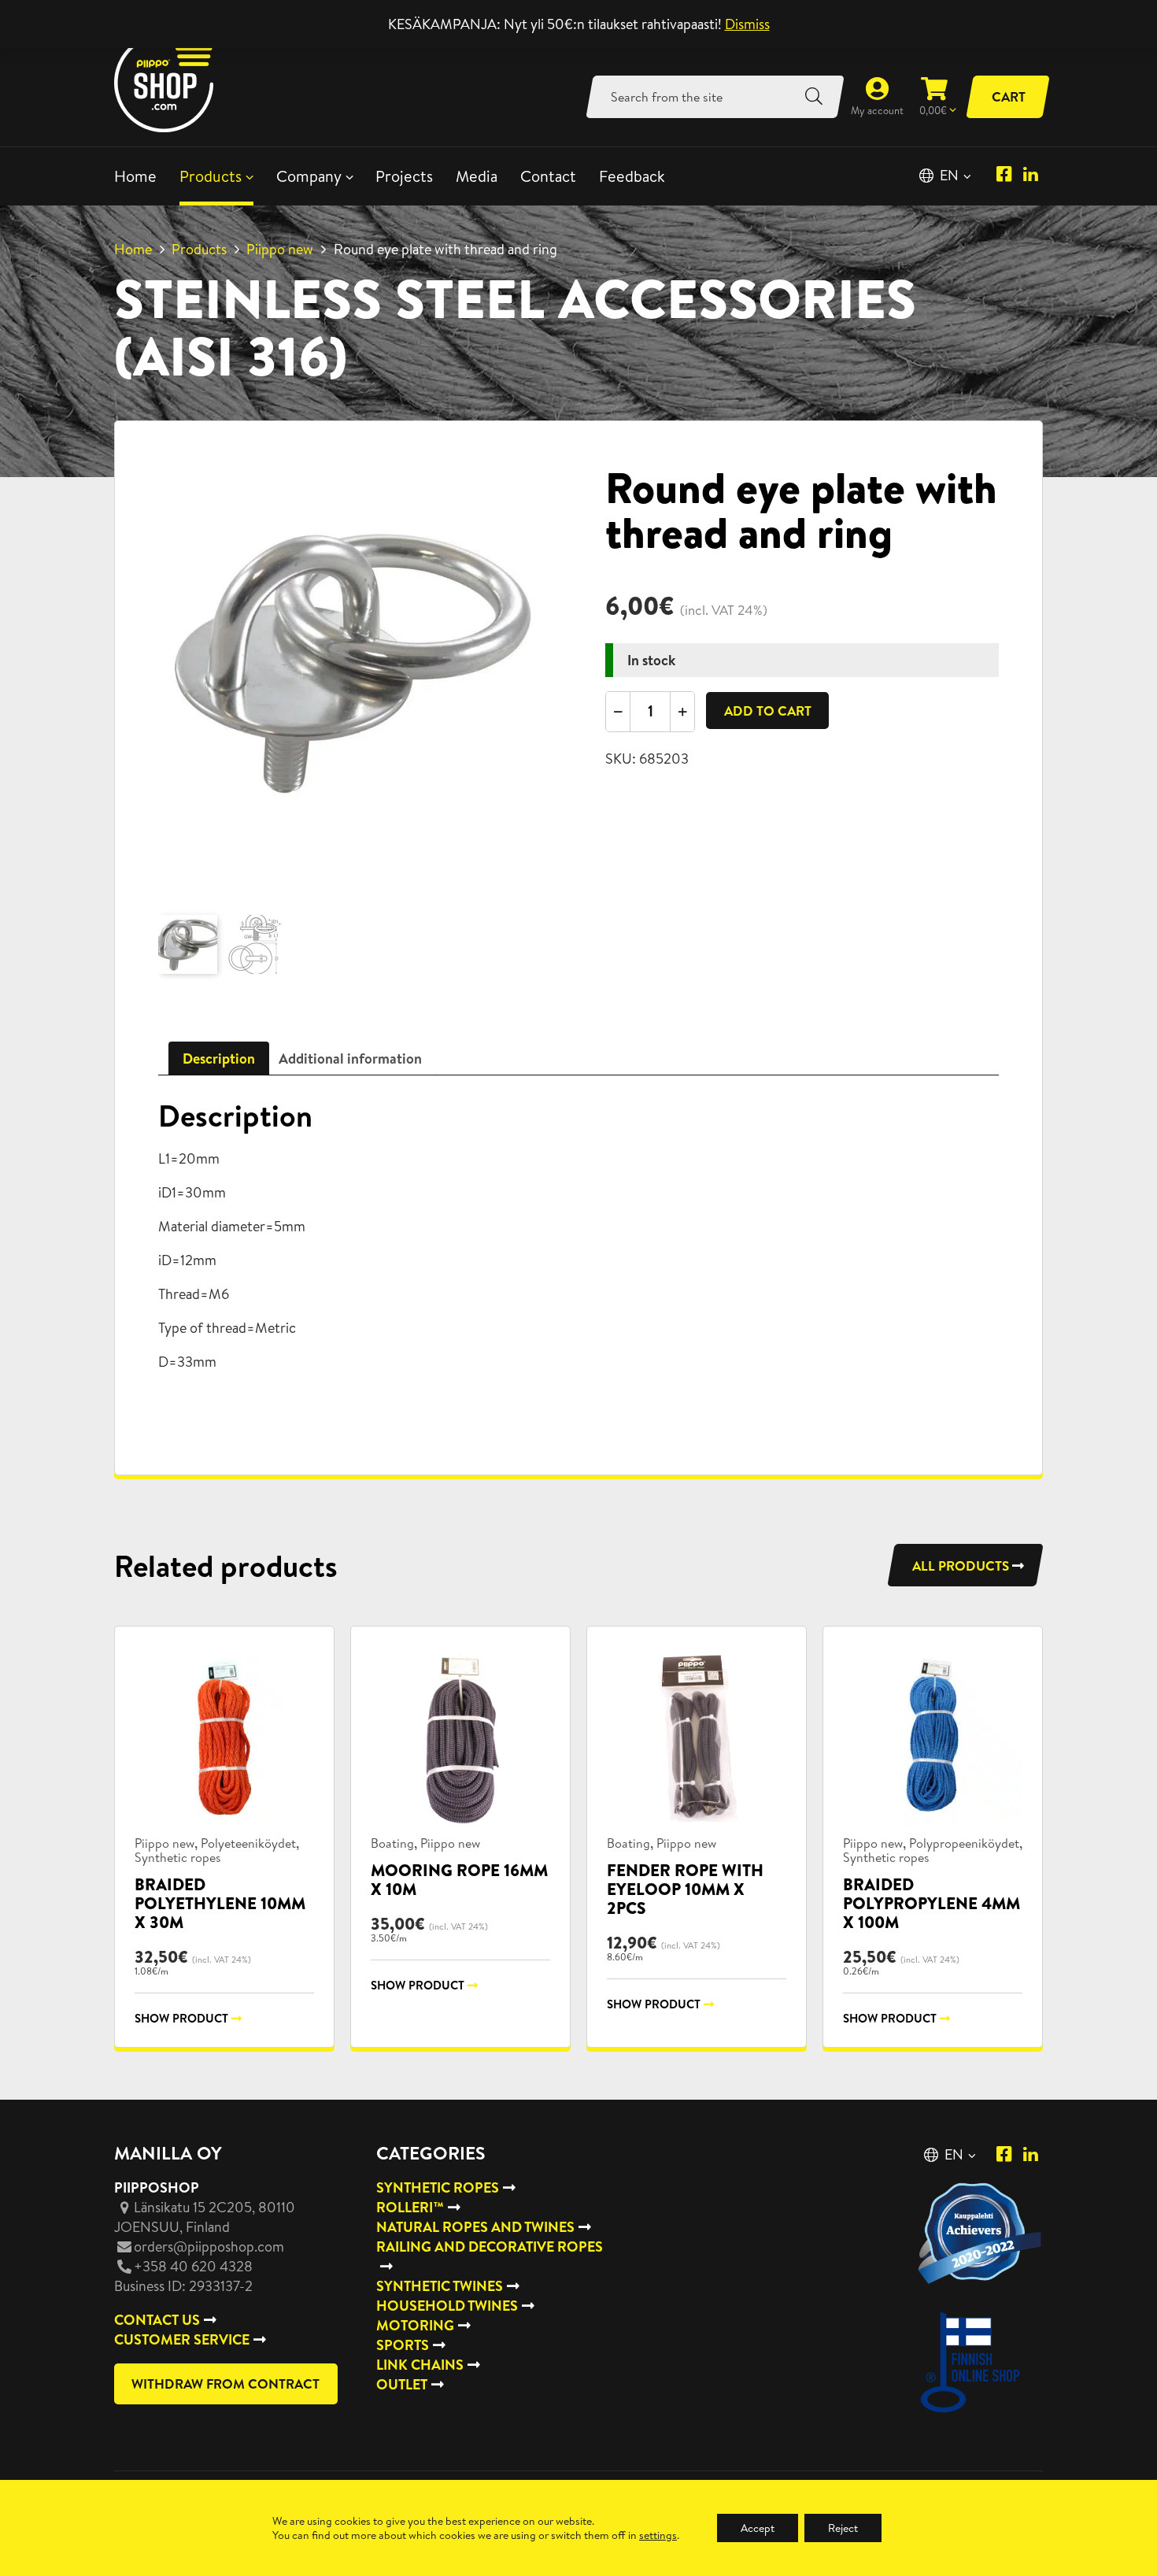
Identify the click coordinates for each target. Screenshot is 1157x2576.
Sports (403, 2345)
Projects (404, 176)
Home (135, 176)
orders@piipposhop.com (209, 2247)
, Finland (205, 2217)
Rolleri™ (410, 2207)
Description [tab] (219, 1059)
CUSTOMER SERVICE (182, 2339)
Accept (758, 2528)
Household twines (447, 2306)
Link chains (420, 2365)
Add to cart (768, 711)
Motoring (415, 2325)
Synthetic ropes (178, 1857)
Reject (843, 2528)
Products (211, 176)
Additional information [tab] (350, 1059)
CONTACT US (157, 2320)
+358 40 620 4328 (193, 2266)
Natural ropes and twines (475, 2227)
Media (477, 176)
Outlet (402, 2384)
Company (309, 176)
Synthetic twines (440, 2286)
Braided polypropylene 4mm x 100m (932, 1903)
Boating (392, 1843)
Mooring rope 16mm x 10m (459, 1880)
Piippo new (280, 249)
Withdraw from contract (225, 2384)
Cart (1009, 96)
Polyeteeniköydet (248, 1843)
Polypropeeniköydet (964, 1843)
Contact (548, 176)
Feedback (632, 176)
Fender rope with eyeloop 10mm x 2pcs (685, 1889)
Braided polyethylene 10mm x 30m (220, 1903)
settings (658, 2535)
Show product (181, 2018)
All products (961, 1566)
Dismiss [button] (747, 24)
